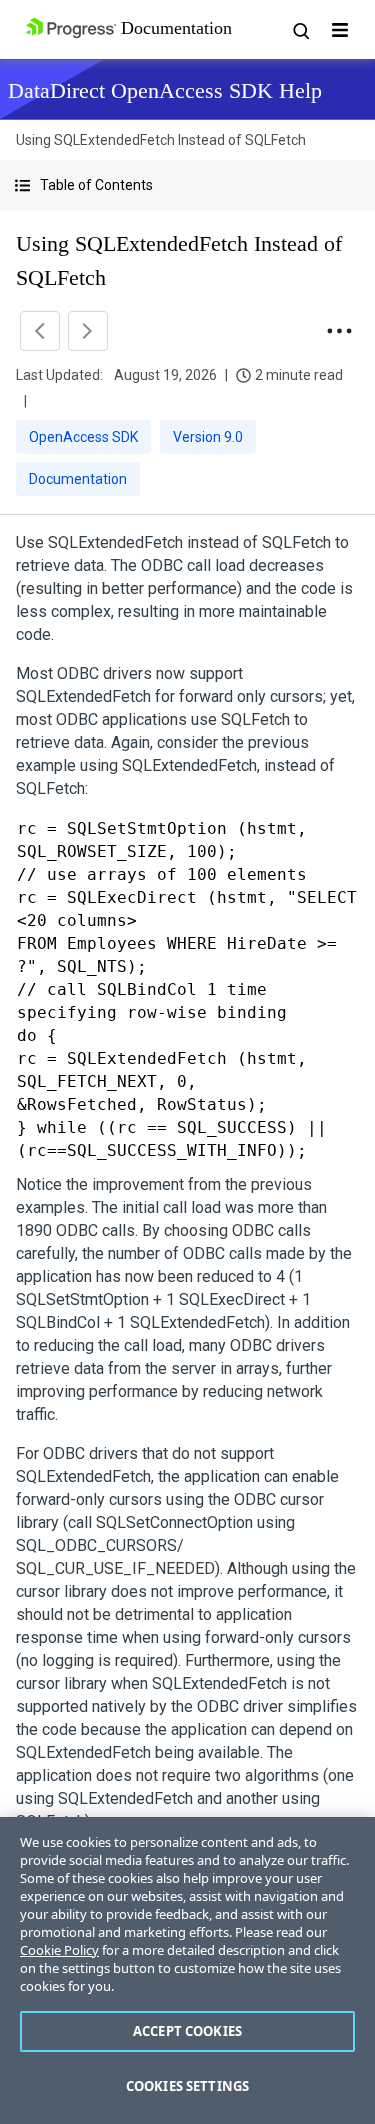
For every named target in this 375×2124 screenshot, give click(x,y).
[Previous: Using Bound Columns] (40, 331)
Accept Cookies (187, 2031)
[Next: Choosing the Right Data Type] (88, 331)
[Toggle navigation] (340, 30)
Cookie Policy (59, 1950)
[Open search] (300, 30)
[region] (187, 1970)
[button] (187, 185)
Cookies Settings (187, 2086)
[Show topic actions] (339, 331)
